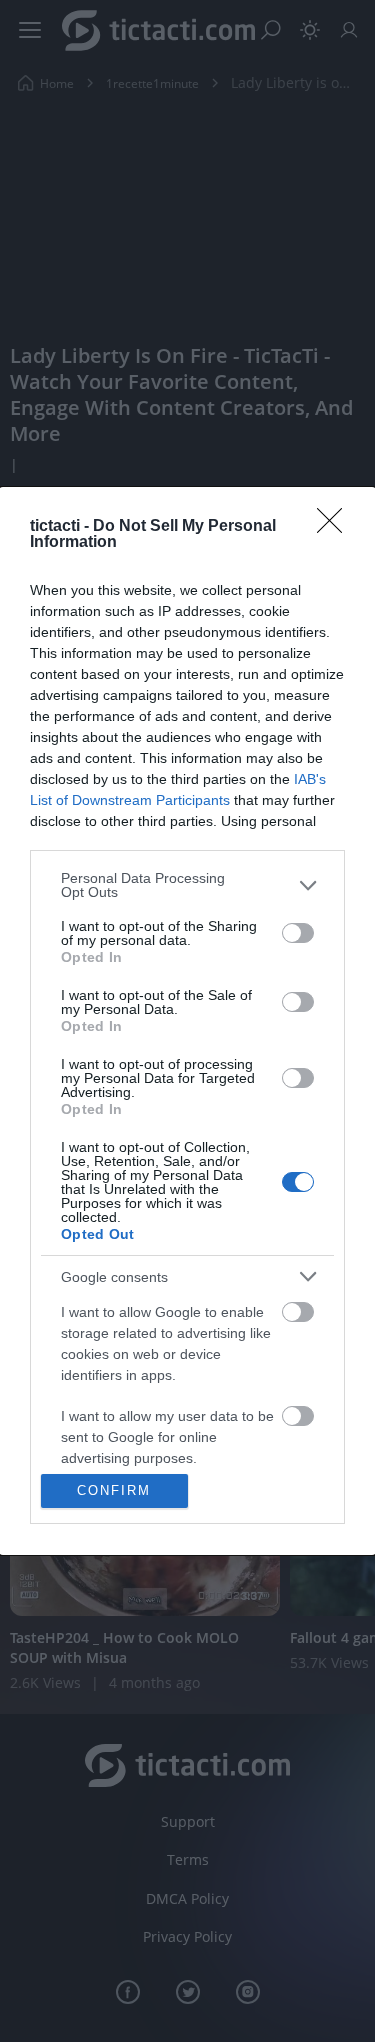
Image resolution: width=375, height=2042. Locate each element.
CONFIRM (114, 1490)
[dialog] (187, 1021)
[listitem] (187, 885)
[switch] (298, 933)
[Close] (336, 527)
